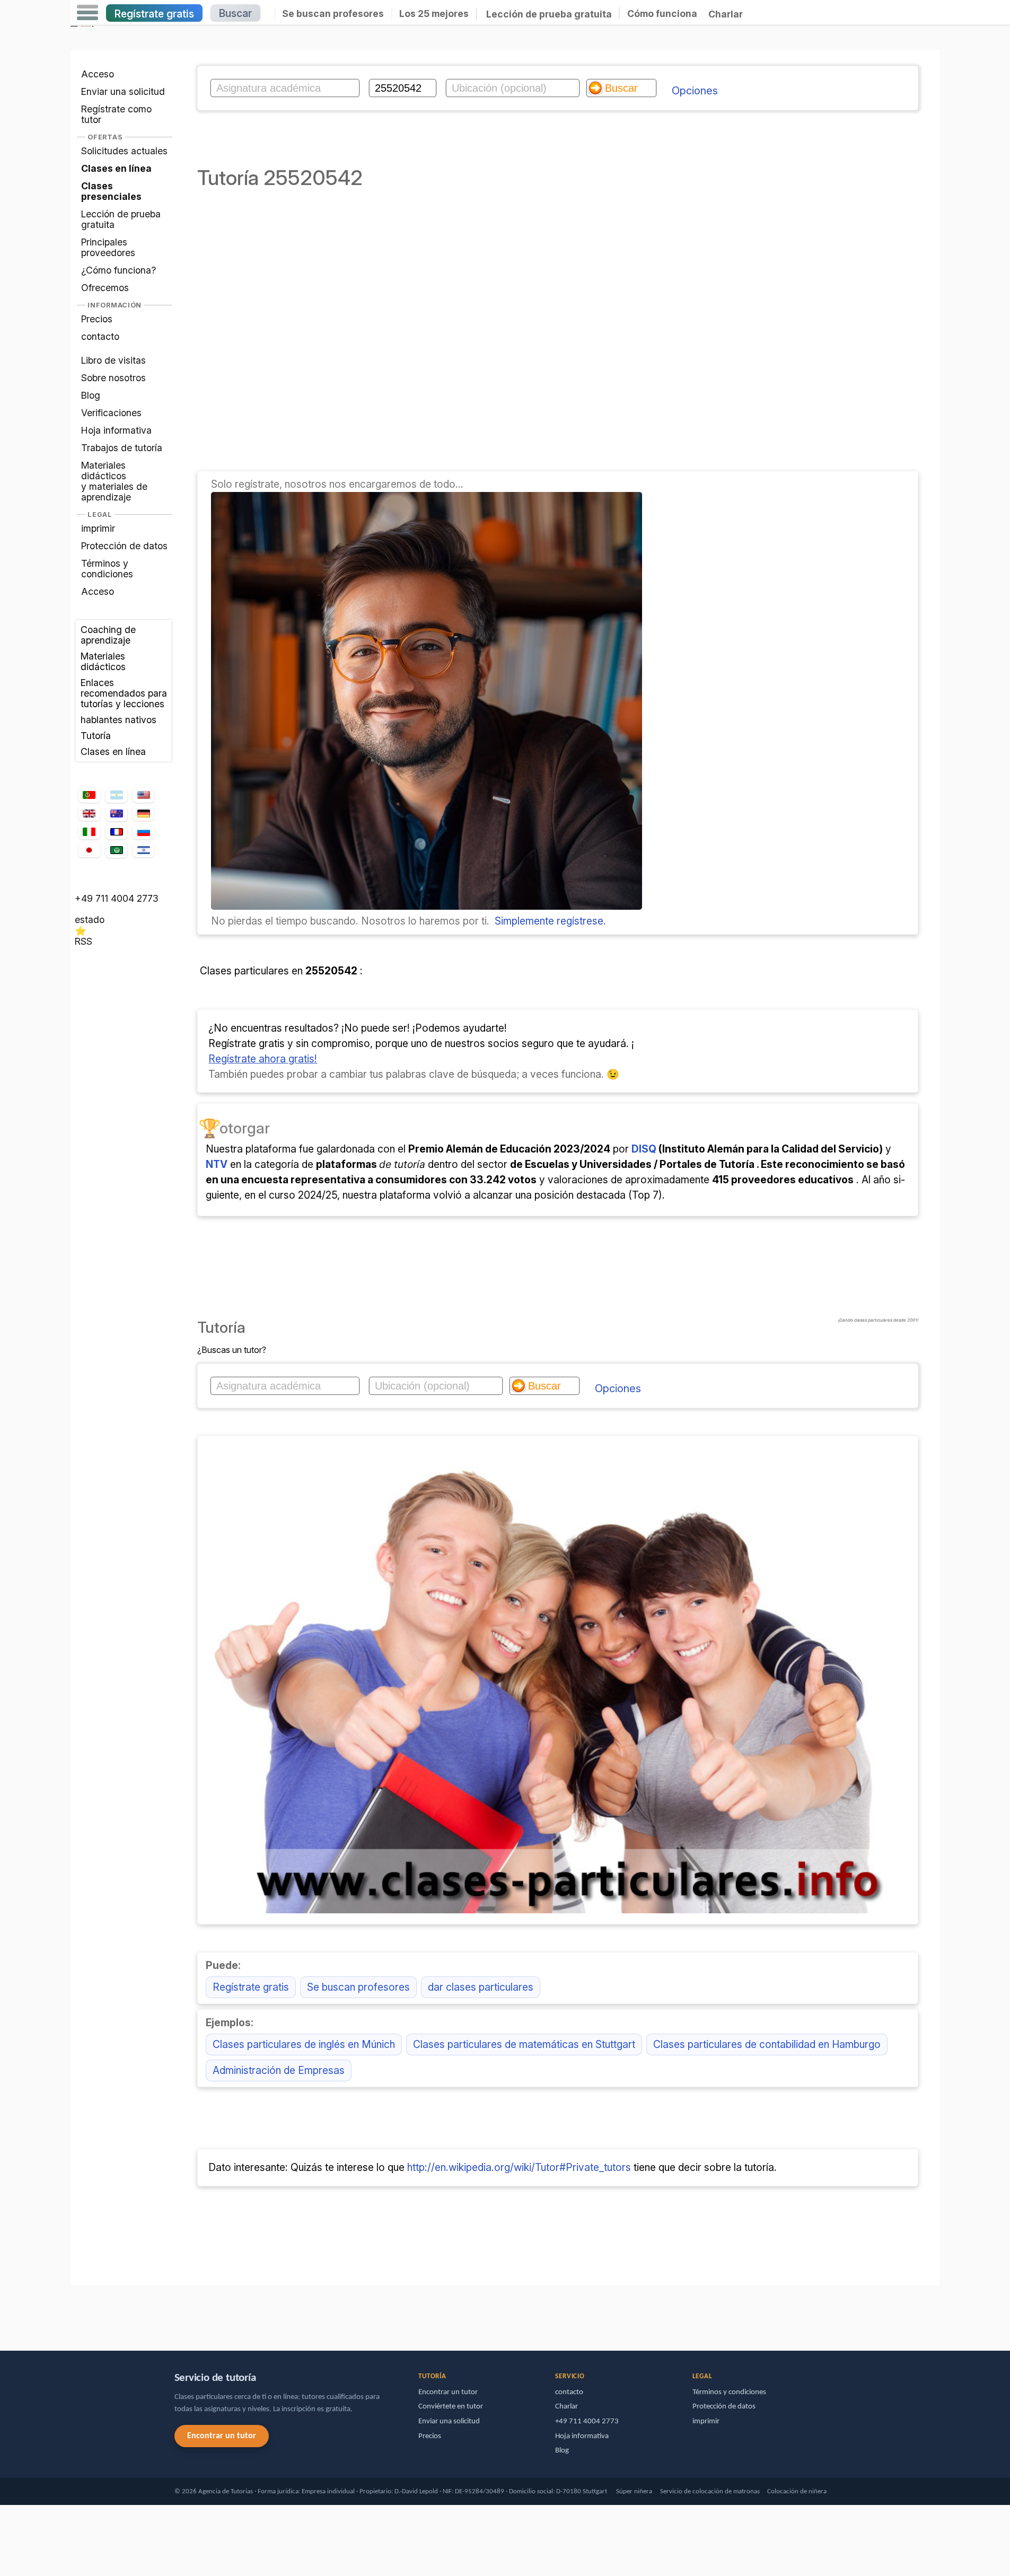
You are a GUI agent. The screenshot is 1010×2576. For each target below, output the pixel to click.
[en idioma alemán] (143, 813)
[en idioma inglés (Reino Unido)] (89, 813)
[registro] (427, 906)
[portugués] (89, 795)
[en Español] (116, 795)
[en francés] (116, 832)
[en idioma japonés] (89, 850)
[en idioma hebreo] (143, 850)
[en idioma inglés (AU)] (116, 814)
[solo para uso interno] (73, 2313)
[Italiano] (89, 832)
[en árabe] (116, 850)
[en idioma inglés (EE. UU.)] (143, 795)
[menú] (87, 13)
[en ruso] (143, 832)
